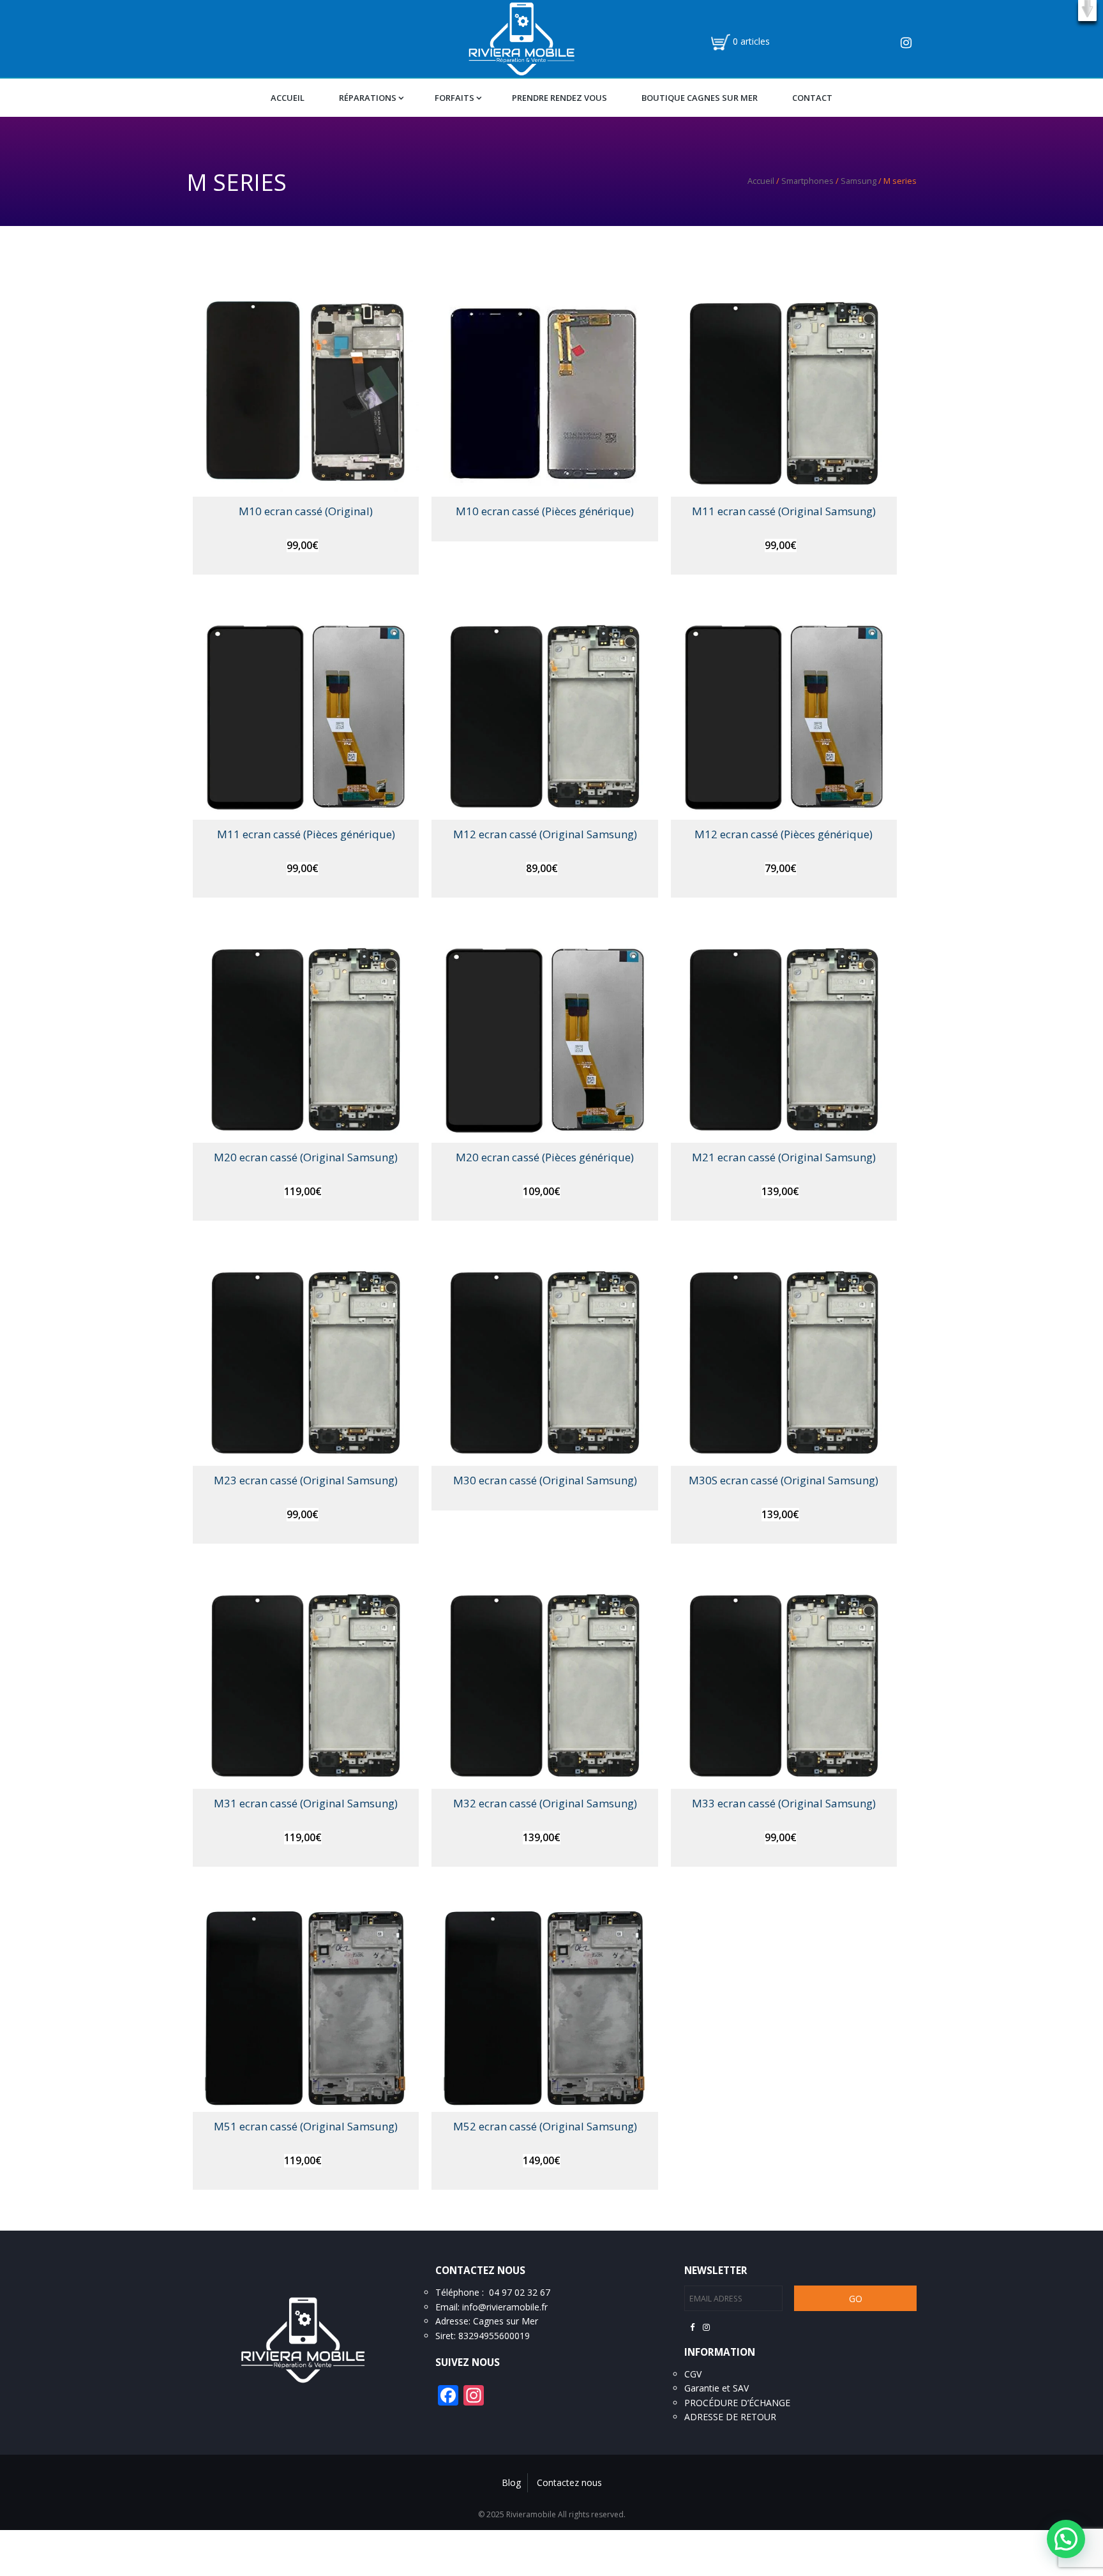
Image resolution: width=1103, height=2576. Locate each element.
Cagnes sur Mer (506, 2321)
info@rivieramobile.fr (505, 2307)
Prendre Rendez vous (559, 98)
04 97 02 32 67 (520, 2292)
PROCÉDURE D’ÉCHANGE (737, 2403)
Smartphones (807, 181)
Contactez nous (569, 2482)
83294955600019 (494, 2336)
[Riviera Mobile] (521, 38)
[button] (1087, 11)
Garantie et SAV (717, 2388)
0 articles (751, 41)
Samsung (859, 181)
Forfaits (454, 98)
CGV (693, 2374)
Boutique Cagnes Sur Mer (700, 98)
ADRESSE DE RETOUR (730, 2417)
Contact (812, 98)
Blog (511, 2482)
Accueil (288, 98)
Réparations (368, 98)
